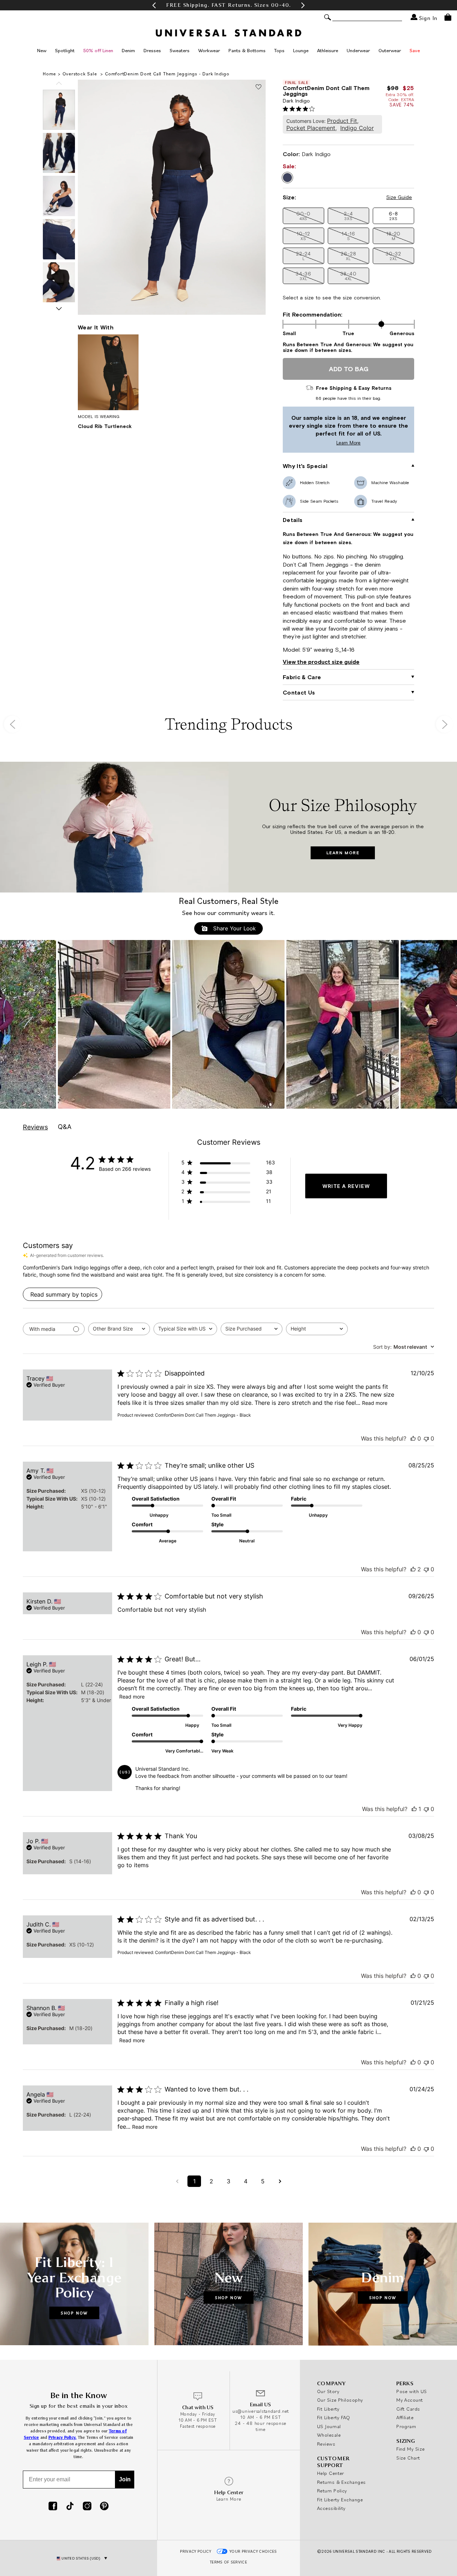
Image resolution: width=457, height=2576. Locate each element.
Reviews (326, 2444)
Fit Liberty (328, 2409)
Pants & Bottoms (247, 50)
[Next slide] (59, 309)
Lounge (301, 50)
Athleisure (328, 50)
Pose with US (411, 2391)
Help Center (331, 2473)
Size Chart (408, 2458)
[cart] (448, 17)
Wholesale (329, 2435)
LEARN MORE (343, 853)
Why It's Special (305, 466)
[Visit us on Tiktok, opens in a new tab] (70, 2507)
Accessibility (331, 2508)
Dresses (152, 50)
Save (415, 50)
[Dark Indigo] (287, 178)
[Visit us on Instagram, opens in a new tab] (87, 2507)
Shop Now (74, 2313)
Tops (279, 50)
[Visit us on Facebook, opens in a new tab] (53, 2507)
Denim (128, 50)
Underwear (358, 50)
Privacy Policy (195, 2551)
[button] (154, 5)
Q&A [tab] (65, 1127)
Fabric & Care (302, 677)
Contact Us (299, 692)
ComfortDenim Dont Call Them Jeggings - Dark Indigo (167, 74)
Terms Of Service (228, 2562)
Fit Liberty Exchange (340, 2500)
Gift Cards (408, 2409)
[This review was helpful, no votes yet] (413, 1438)
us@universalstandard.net (261, 2411)
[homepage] (228, 33)
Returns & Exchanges (342, 2482)
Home (49, 74)
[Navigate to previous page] (177, 2181)
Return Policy (332, 2491)
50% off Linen (98, 50)
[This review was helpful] (413, 1569)
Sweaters (180, 50)
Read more (375, 1403)
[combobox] (119, 1329)
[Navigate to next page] (280, 2181)
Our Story (328, 2391)
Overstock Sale (81, 74)
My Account (410, 2400)
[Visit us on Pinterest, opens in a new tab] (104, 2507)
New (42, 50)
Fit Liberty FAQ (334, 2417)
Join (125, 2479)
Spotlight (65, 50)
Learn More (323, 443)
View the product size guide (321, 662)
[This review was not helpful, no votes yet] (426, 1438)
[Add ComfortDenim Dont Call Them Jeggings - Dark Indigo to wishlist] (258, 87)
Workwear (209, 50)
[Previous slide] (59, 83)
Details (293, 520)
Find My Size (410, 2449)
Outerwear (390, 50)
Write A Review (346, 1186)
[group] (228, 5)
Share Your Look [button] (233, 928)
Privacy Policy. (63, 2438)
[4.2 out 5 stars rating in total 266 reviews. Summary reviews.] (300, 109)
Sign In (427, 18)
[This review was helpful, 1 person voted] (414, 1809)
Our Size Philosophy (340, 2400)
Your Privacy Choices (253, 2551)
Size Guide (399, 197)
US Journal (329, 2426)
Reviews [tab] (35, 1127)
